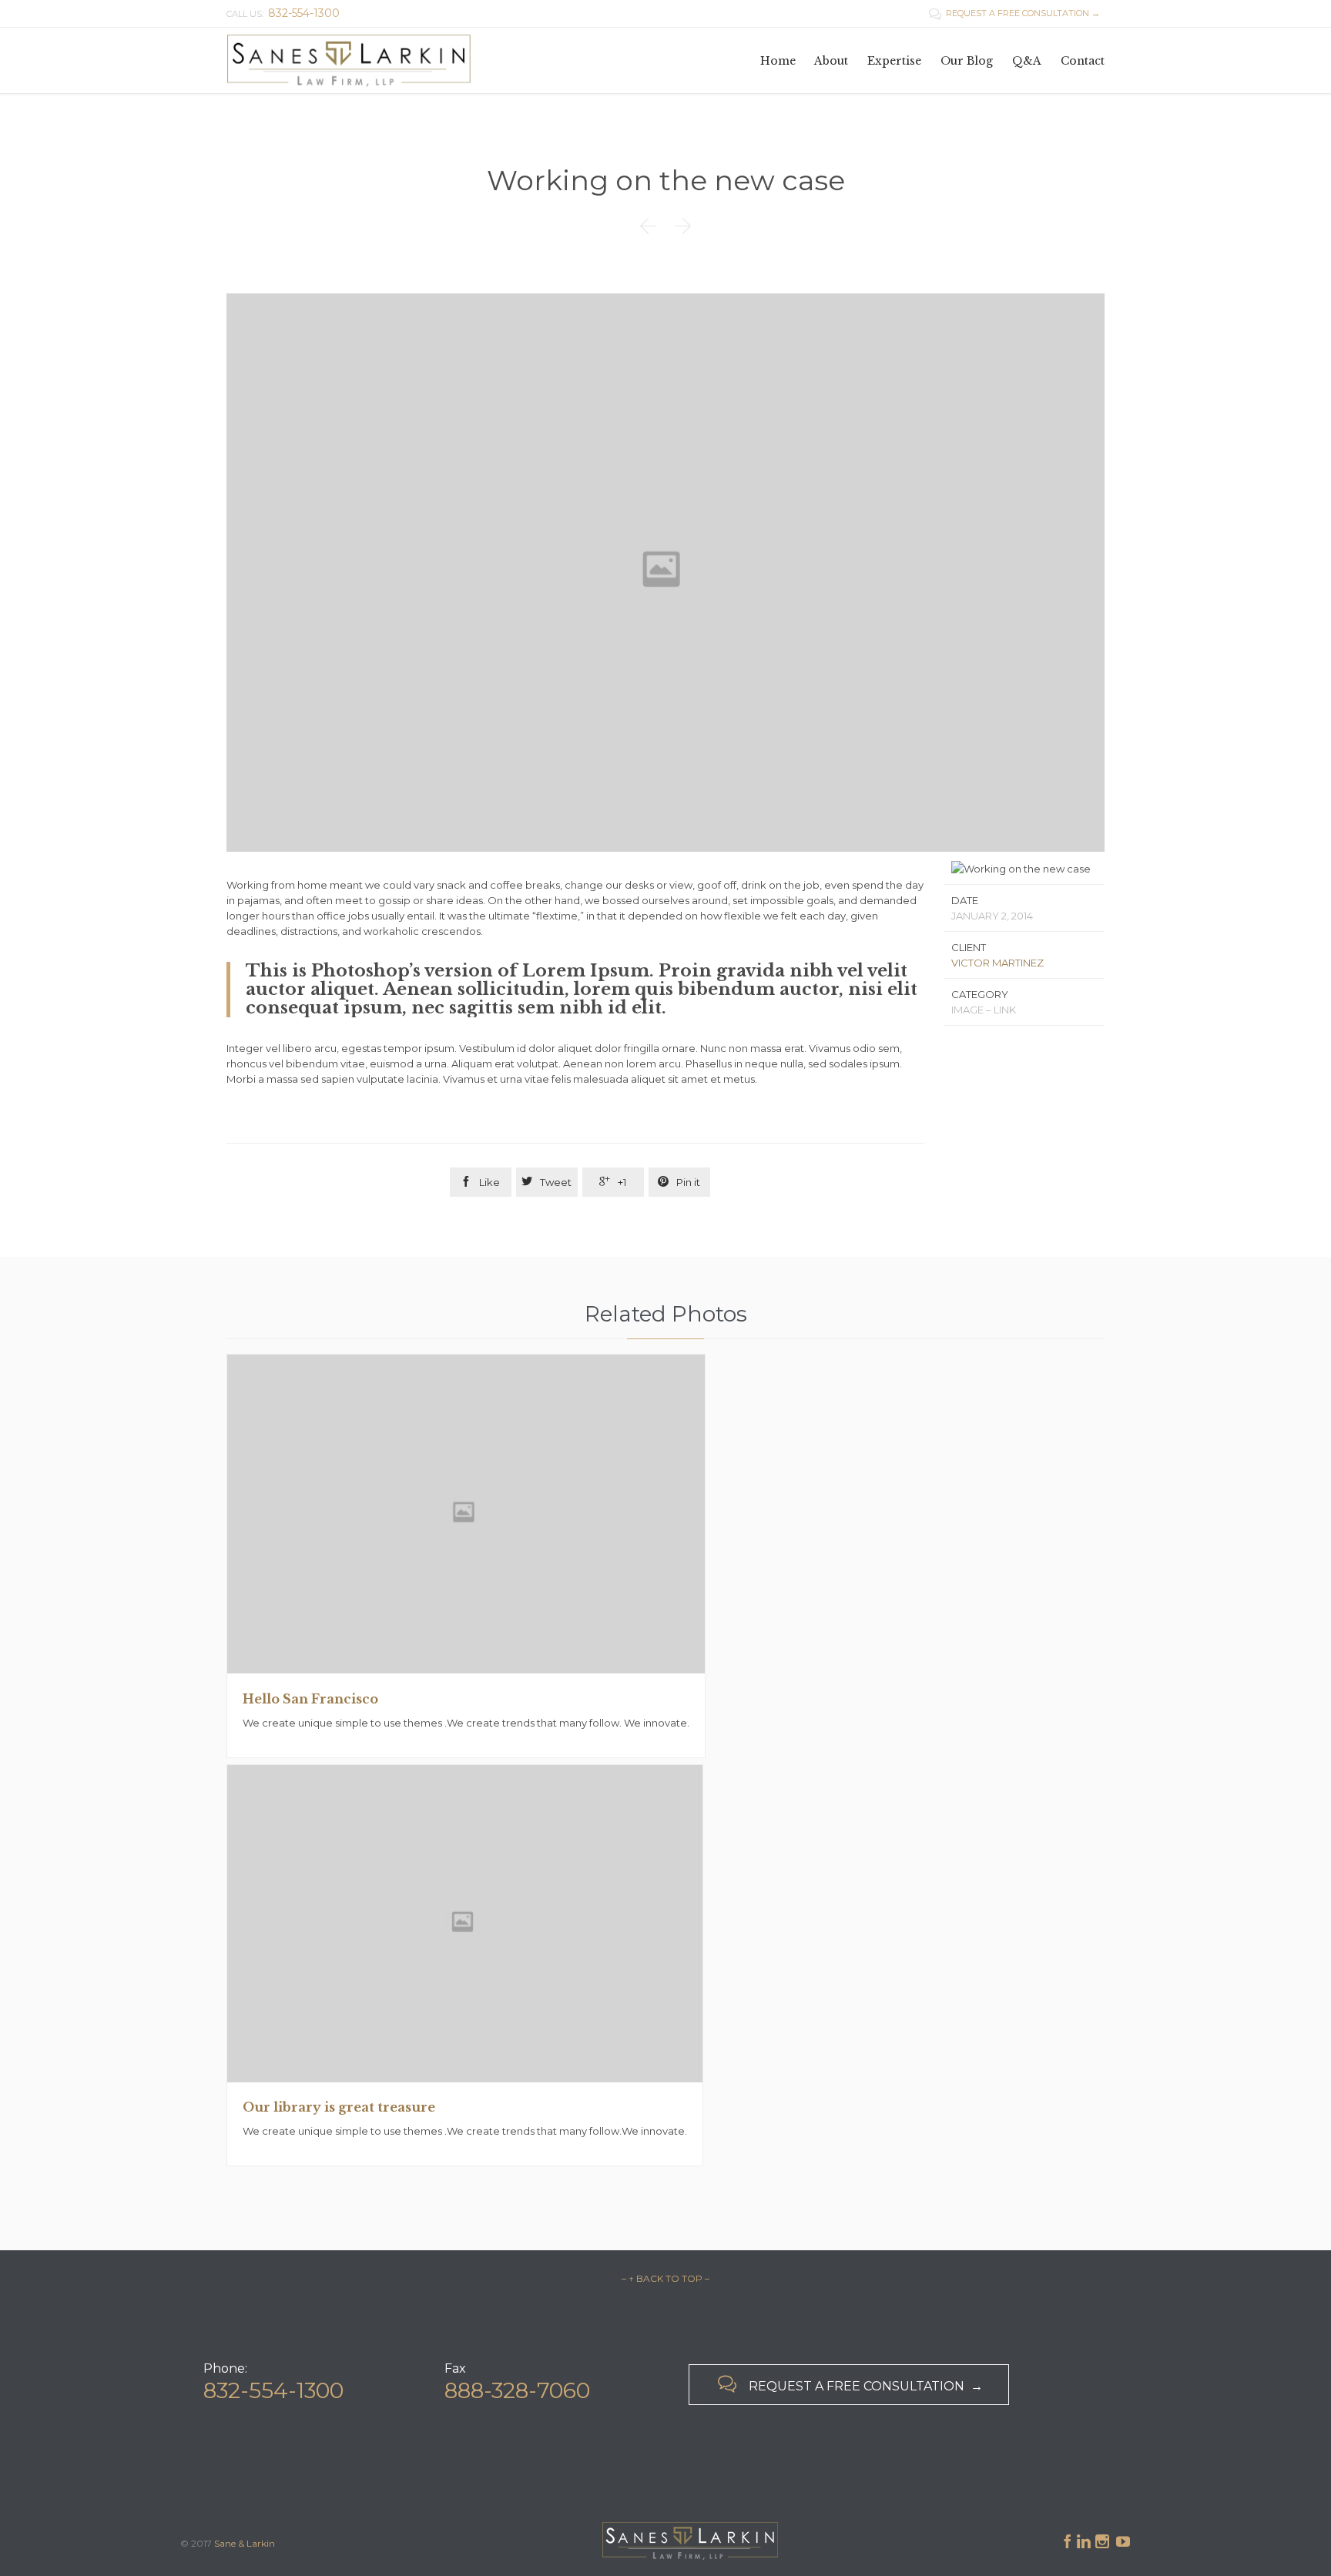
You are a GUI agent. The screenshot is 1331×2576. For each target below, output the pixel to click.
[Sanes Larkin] (350, 60)
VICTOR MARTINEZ (997, 963)
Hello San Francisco (310, 1699)
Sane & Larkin (245, 2543)
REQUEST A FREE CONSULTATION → (1014, 13)
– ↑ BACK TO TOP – (665, 2278)
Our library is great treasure (339, 2107)
